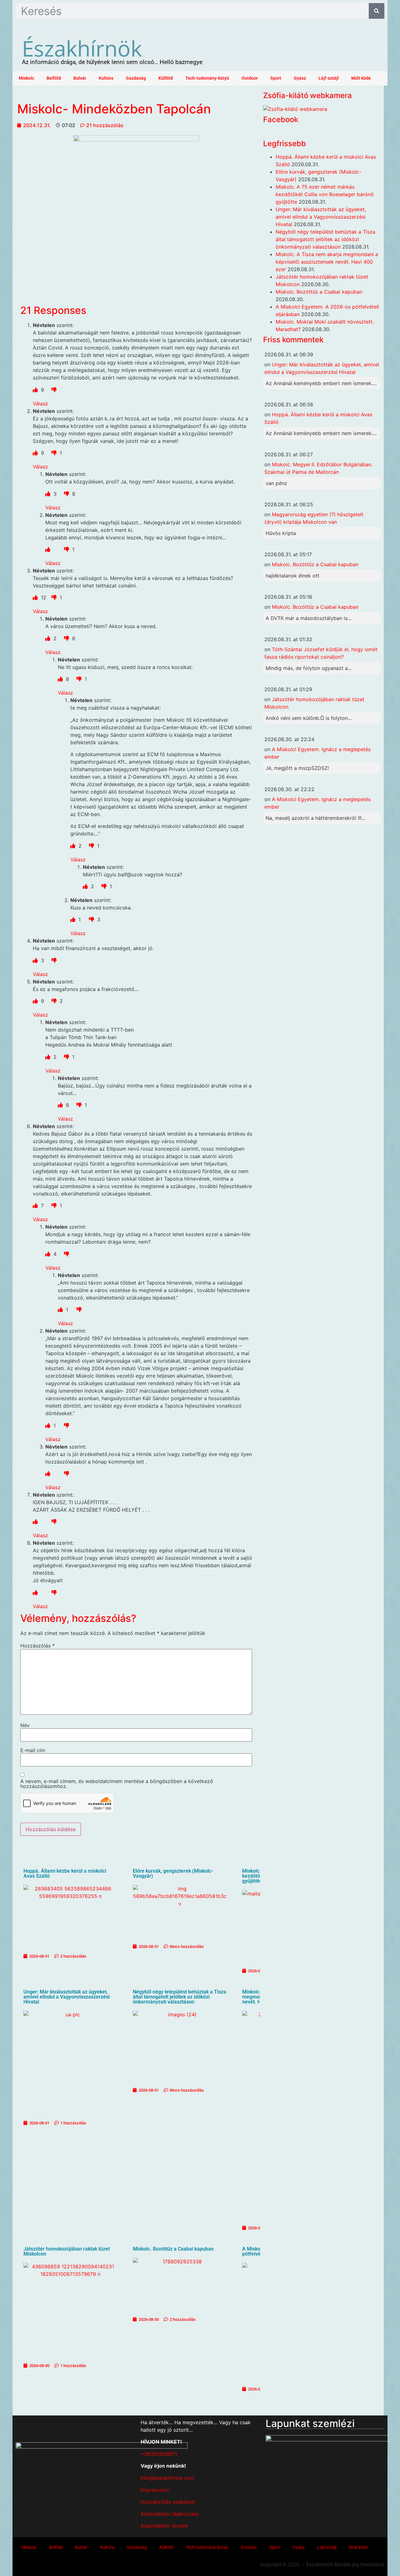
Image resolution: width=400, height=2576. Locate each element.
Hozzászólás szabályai (168, 2502)
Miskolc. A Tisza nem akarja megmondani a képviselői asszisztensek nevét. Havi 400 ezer (327, 262)
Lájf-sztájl (329, 78)
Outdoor (250, 78)
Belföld (54, 78)
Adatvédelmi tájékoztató (170, 2514)
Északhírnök (82, 48)
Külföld (166, 78)
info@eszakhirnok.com (167, 2478)
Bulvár (80, 78)
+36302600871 (159, 2454)
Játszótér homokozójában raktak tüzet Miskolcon (67, 2251)
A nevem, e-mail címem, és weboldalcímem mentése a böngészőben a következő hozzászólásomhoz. (117, 1784)
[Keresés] (377, 11)
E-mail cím (33, 1750)
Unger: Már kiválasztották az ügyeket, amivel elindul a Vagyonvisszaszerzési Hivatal (67, 1997)
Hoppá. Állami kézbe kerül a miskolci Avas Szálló (65, 1873)
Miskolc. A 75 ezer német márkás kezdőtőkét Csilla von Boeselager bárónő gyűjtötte (325, 194)
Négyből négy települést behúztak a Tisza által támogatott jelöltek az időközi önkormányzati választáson (180, 1997)
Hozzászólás (37, 1646)
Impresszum (155, 2490)
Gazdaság (136, 78)
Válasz (40, 404)
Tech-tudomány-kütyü (207, 78)
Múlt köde (361, 78)
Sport (276, 78)
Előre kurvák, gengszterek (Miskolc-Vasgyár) (173, 1873)
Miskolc (26, 78)
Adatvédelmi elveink (165, 2526)
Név (25, 1725)
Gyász (300, 78)
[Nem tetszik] (54, 390)
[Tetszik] (36, 390)
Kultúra (106, 78)
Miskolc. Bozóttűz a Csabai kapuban (173, 2249)
